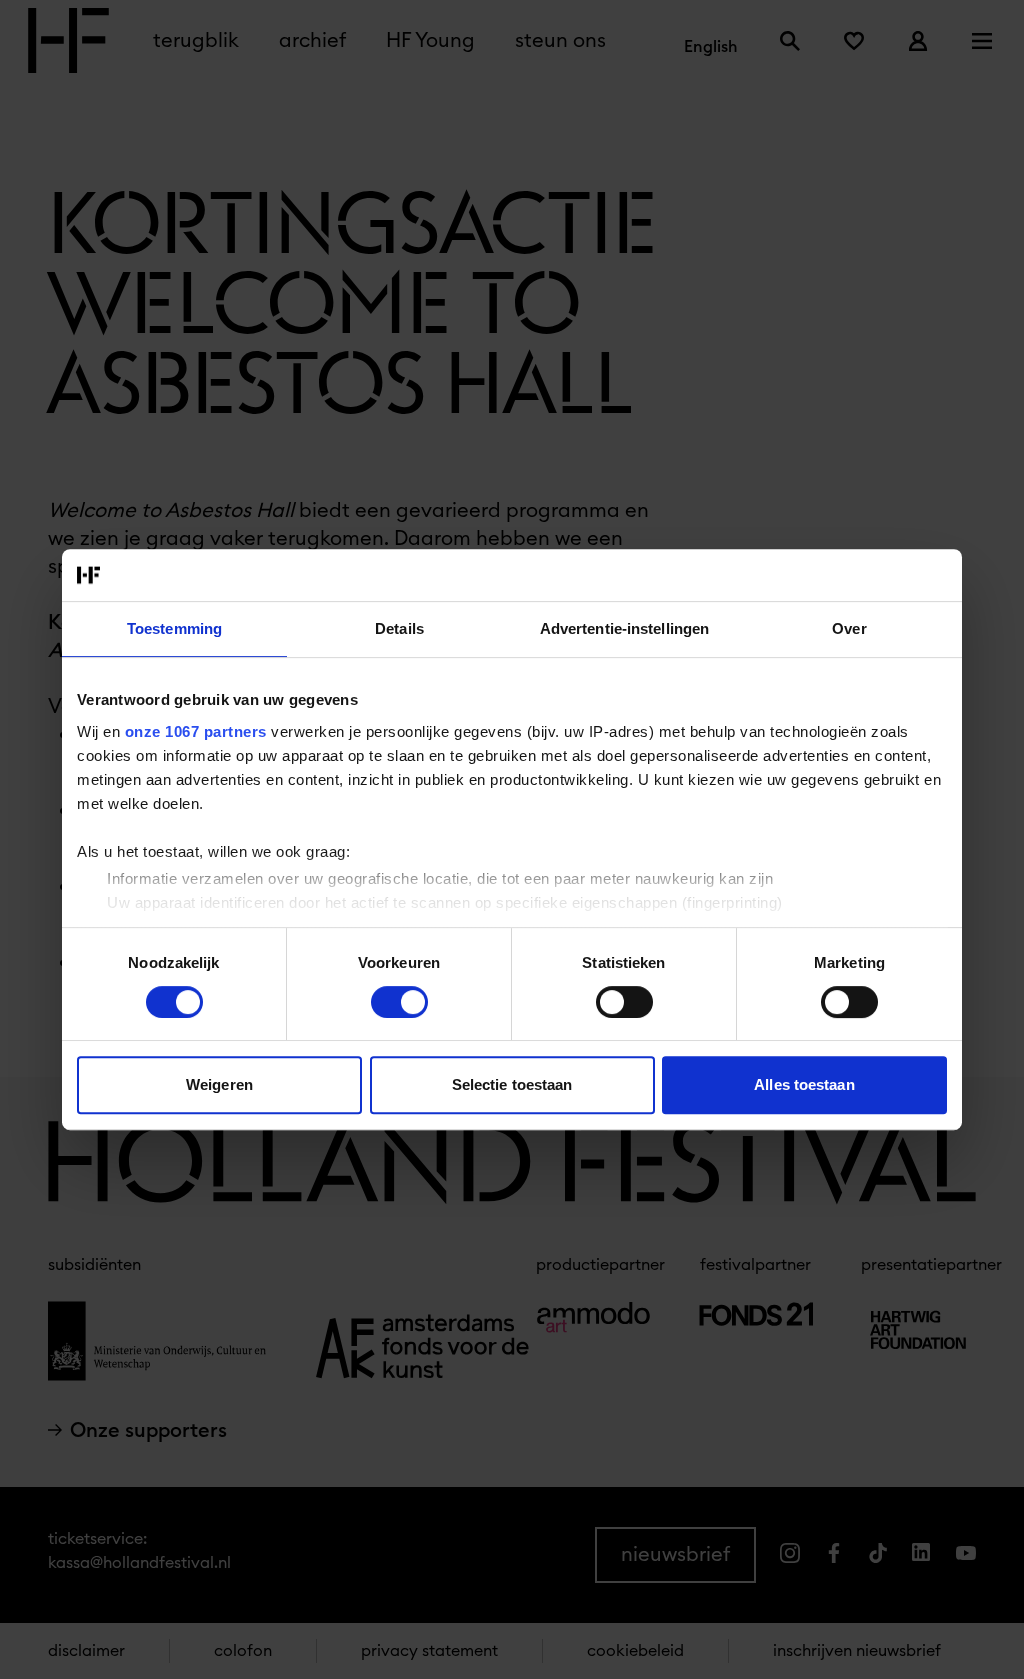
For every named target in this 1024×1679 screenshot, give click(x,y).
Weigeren (219, 1084)
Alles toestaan (804, 1084)
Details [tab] (399, 628)
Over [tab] (849, 628)
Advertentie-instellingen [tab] (624, 628)
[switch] (399, 1002)
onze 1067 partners (196, 731)
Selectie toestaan (512, 1084)
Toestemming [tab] (174, 628)
